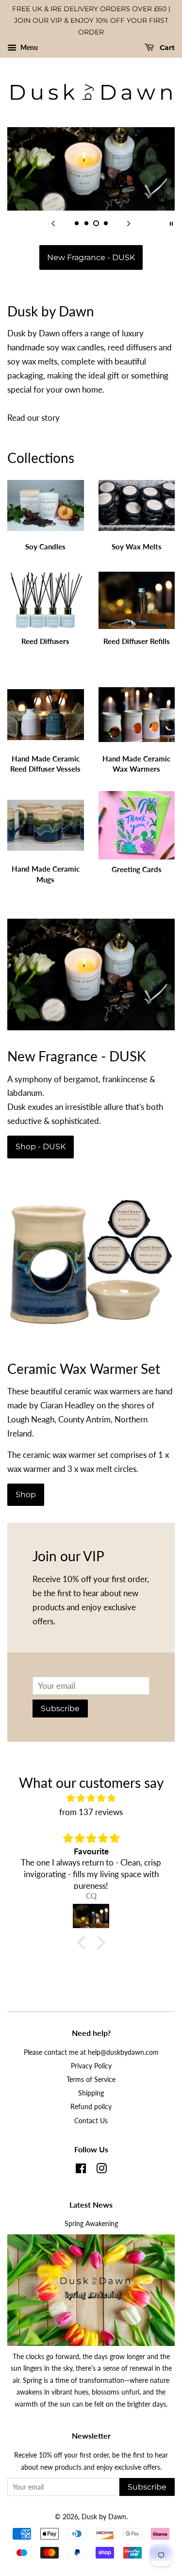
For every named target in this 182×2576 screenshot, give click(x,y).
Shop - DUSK (41, 1147)
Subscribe (60, 1709)
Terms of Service (91, 2079)
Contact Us (91, 2121)
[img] (91, 1798)
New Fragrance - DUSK (91, 257)
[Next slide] (129, 223)
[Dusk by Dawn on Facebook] (81, 2170)
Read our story (33, 418)
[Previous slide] (53, 223)
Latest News (91, 2204)
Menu (28, 48)
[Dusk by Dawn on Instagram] (101, 2170)
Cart (166, 48)
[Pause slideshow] (171, 223)
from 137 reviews (91, 1812)
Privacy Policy (91, 2066)
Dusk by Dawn (104, 2517)
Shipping (91, 2093)
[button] (83, 1943)
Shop (26, 1494)
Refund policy (91, 2106)
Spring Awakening (91, 2223)
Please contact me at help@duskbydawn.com (91, 2052)
